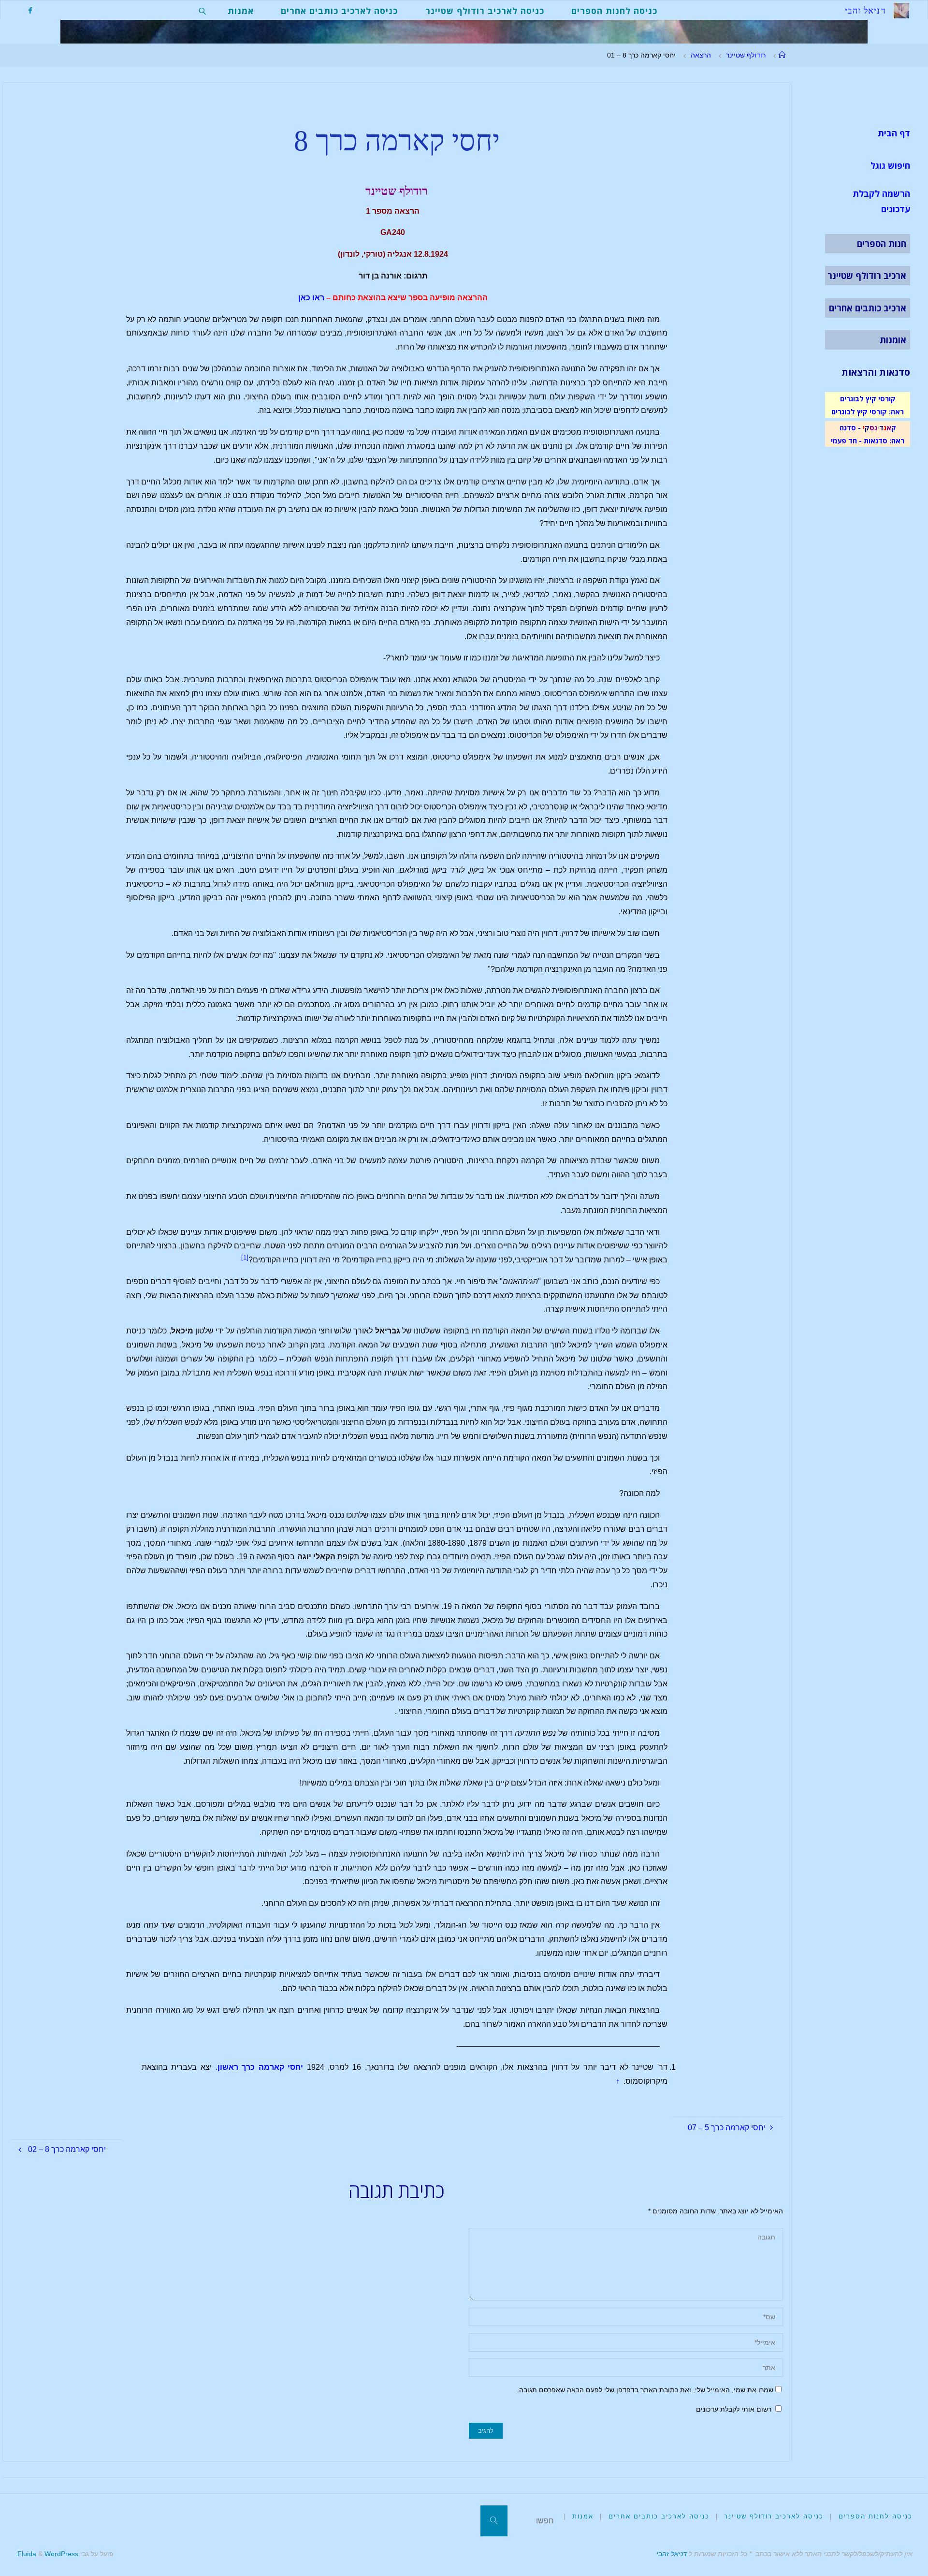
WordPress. (47, 2554)
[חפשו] (494, 2521)
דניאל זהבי (672, 2554)
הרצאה (701, 55)
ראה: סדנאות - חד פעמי (868, 440)
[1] (245, 1257)
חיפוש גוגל (890, 165)
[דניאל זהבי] (901, 10)
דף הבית (894, 133)
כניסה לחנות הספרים (876, 2516)
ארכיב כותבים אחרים (868, 308)
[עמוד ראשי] (782, 55)
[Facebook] (30, 10)
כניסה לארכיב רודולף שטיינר (774, 2516)
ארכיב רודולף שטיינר (867, 276)
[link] (203, 10)
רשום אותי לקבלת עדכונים (735, 2409)
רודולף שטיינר (746, 55)
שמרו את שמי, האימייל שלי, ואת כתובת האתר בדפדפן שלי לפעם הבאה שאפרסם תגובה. (645, 2390)
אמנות (583, 2516)
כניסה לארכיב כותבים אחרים (659, 2516)
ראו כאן (311, 298)
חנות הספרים (882, 244)
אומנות (893, 340)
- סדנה (850, 427)
